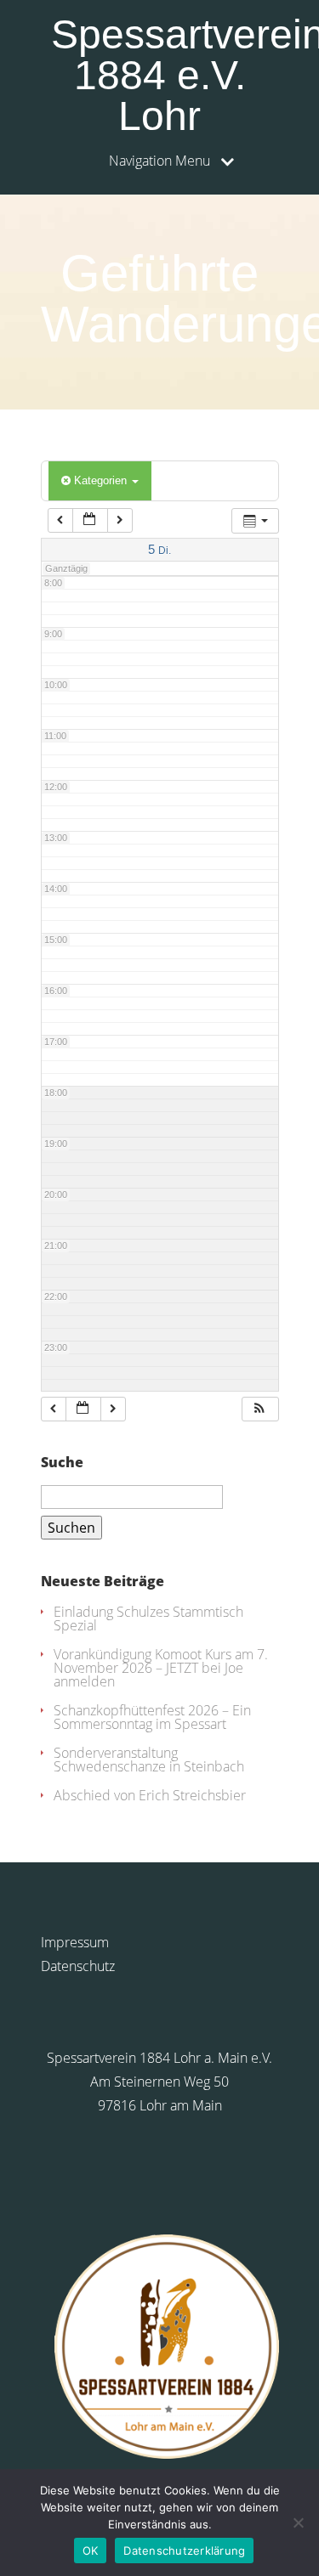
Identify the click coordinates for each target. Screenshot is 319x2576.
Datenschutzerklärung (184, 2551)
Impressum (75, 1942)
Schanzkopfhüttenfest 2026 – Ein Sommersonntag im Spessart (152, 1717)
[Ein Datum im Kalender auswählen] (90, 520)
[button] (259, 1409)
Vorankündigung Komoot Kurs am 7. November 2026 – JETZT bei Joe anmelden (161, 1668)
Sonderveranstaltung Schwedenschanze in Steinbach (149, 1760)
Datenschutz (78, 1966)
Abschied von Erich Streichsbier (150, 1795)
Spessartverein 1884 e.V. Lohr (165, 76)
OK (91, 2551)
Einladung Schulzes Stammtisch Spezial (148, 1618)
